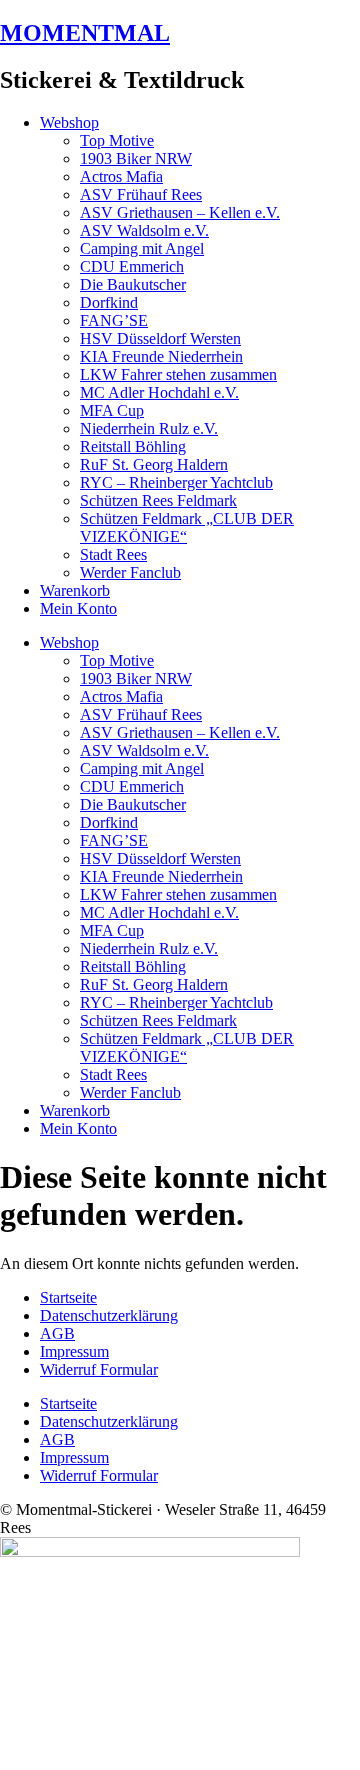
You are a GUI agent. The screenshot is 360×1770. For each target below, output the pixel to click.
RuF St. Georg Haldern (154, 464)
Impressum (74, 1351)
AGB (57, 1333)
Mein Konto (78, 608)
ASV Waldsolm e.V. (144, 230)
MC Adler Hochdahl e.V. (159, 392)
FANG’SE (114, 320)
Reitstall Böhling (133, 446)
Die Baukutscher (133, 284)
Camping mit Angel (142, 248)
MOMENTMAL (85, 33)
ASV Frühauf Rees (141, 194)
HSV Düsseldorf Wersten (160, 338)
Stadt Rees (113, 554)
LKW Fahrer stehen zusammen (178, 374)
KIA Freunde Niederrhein (161, 356)
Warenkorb (75, 590)
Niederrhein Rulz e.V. (149, 428)
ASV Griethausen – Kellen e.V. (180, 212)
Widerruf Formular (99, 1369)
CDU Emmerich (132, 266)
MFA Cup (112, 410)
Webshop (69, 122)
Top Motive (117, 140)
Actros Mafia (121, 176)
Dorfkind (109, 302)
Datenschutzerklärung (109, 1315)
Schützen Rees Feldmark (158, 500)
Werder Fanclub (130, 572)
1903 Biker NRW (136, 158)
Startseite (68, 1297)
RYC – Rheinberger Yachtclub (176, 482)
